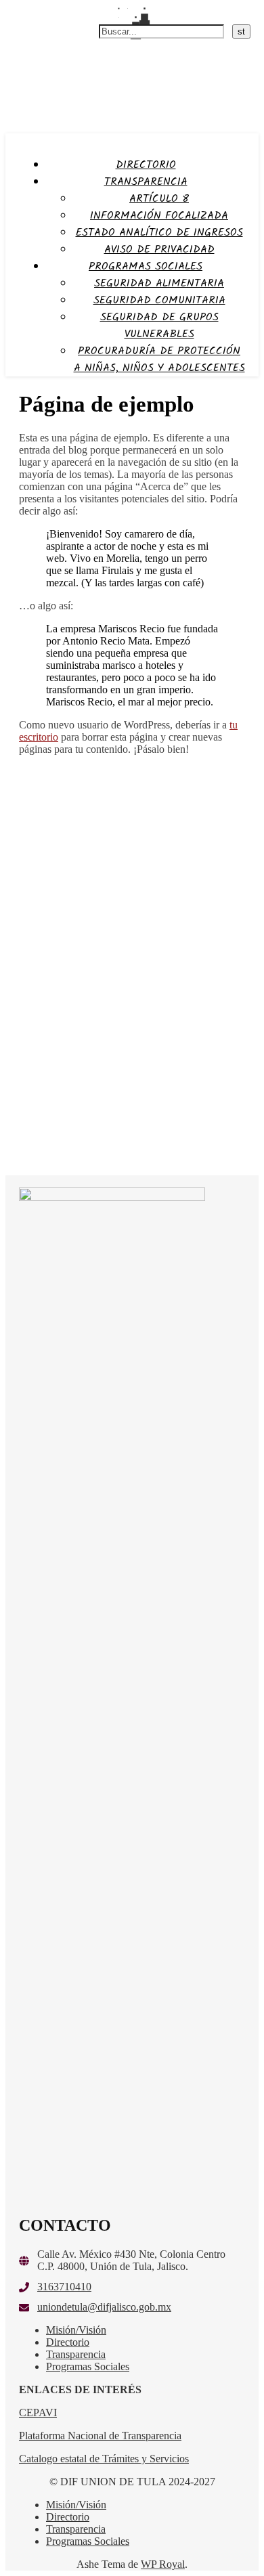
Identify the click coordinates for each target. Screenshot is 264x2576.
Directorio (146, 165)
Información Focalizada (159, 216)
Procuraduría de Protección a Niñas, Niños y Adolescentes (159, 359)
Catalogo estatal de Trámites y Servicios (104, 2459)
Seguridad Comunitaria (159, 300)
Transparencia (146, 182)
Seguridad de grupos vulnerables (159, 326)
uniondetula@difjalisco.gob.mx (104, 2307)
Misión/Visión (76, 2330)
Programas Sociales (146, 266)
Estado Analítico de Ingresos (159, 233)
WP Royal (163, 2564)
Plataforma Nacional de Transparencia (100, 2436)
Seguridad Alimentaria (159, 283)
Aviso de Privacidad (159, 249)
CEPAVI (38, 2413)
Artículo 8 (159, 199)
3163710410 (64, 2287)
